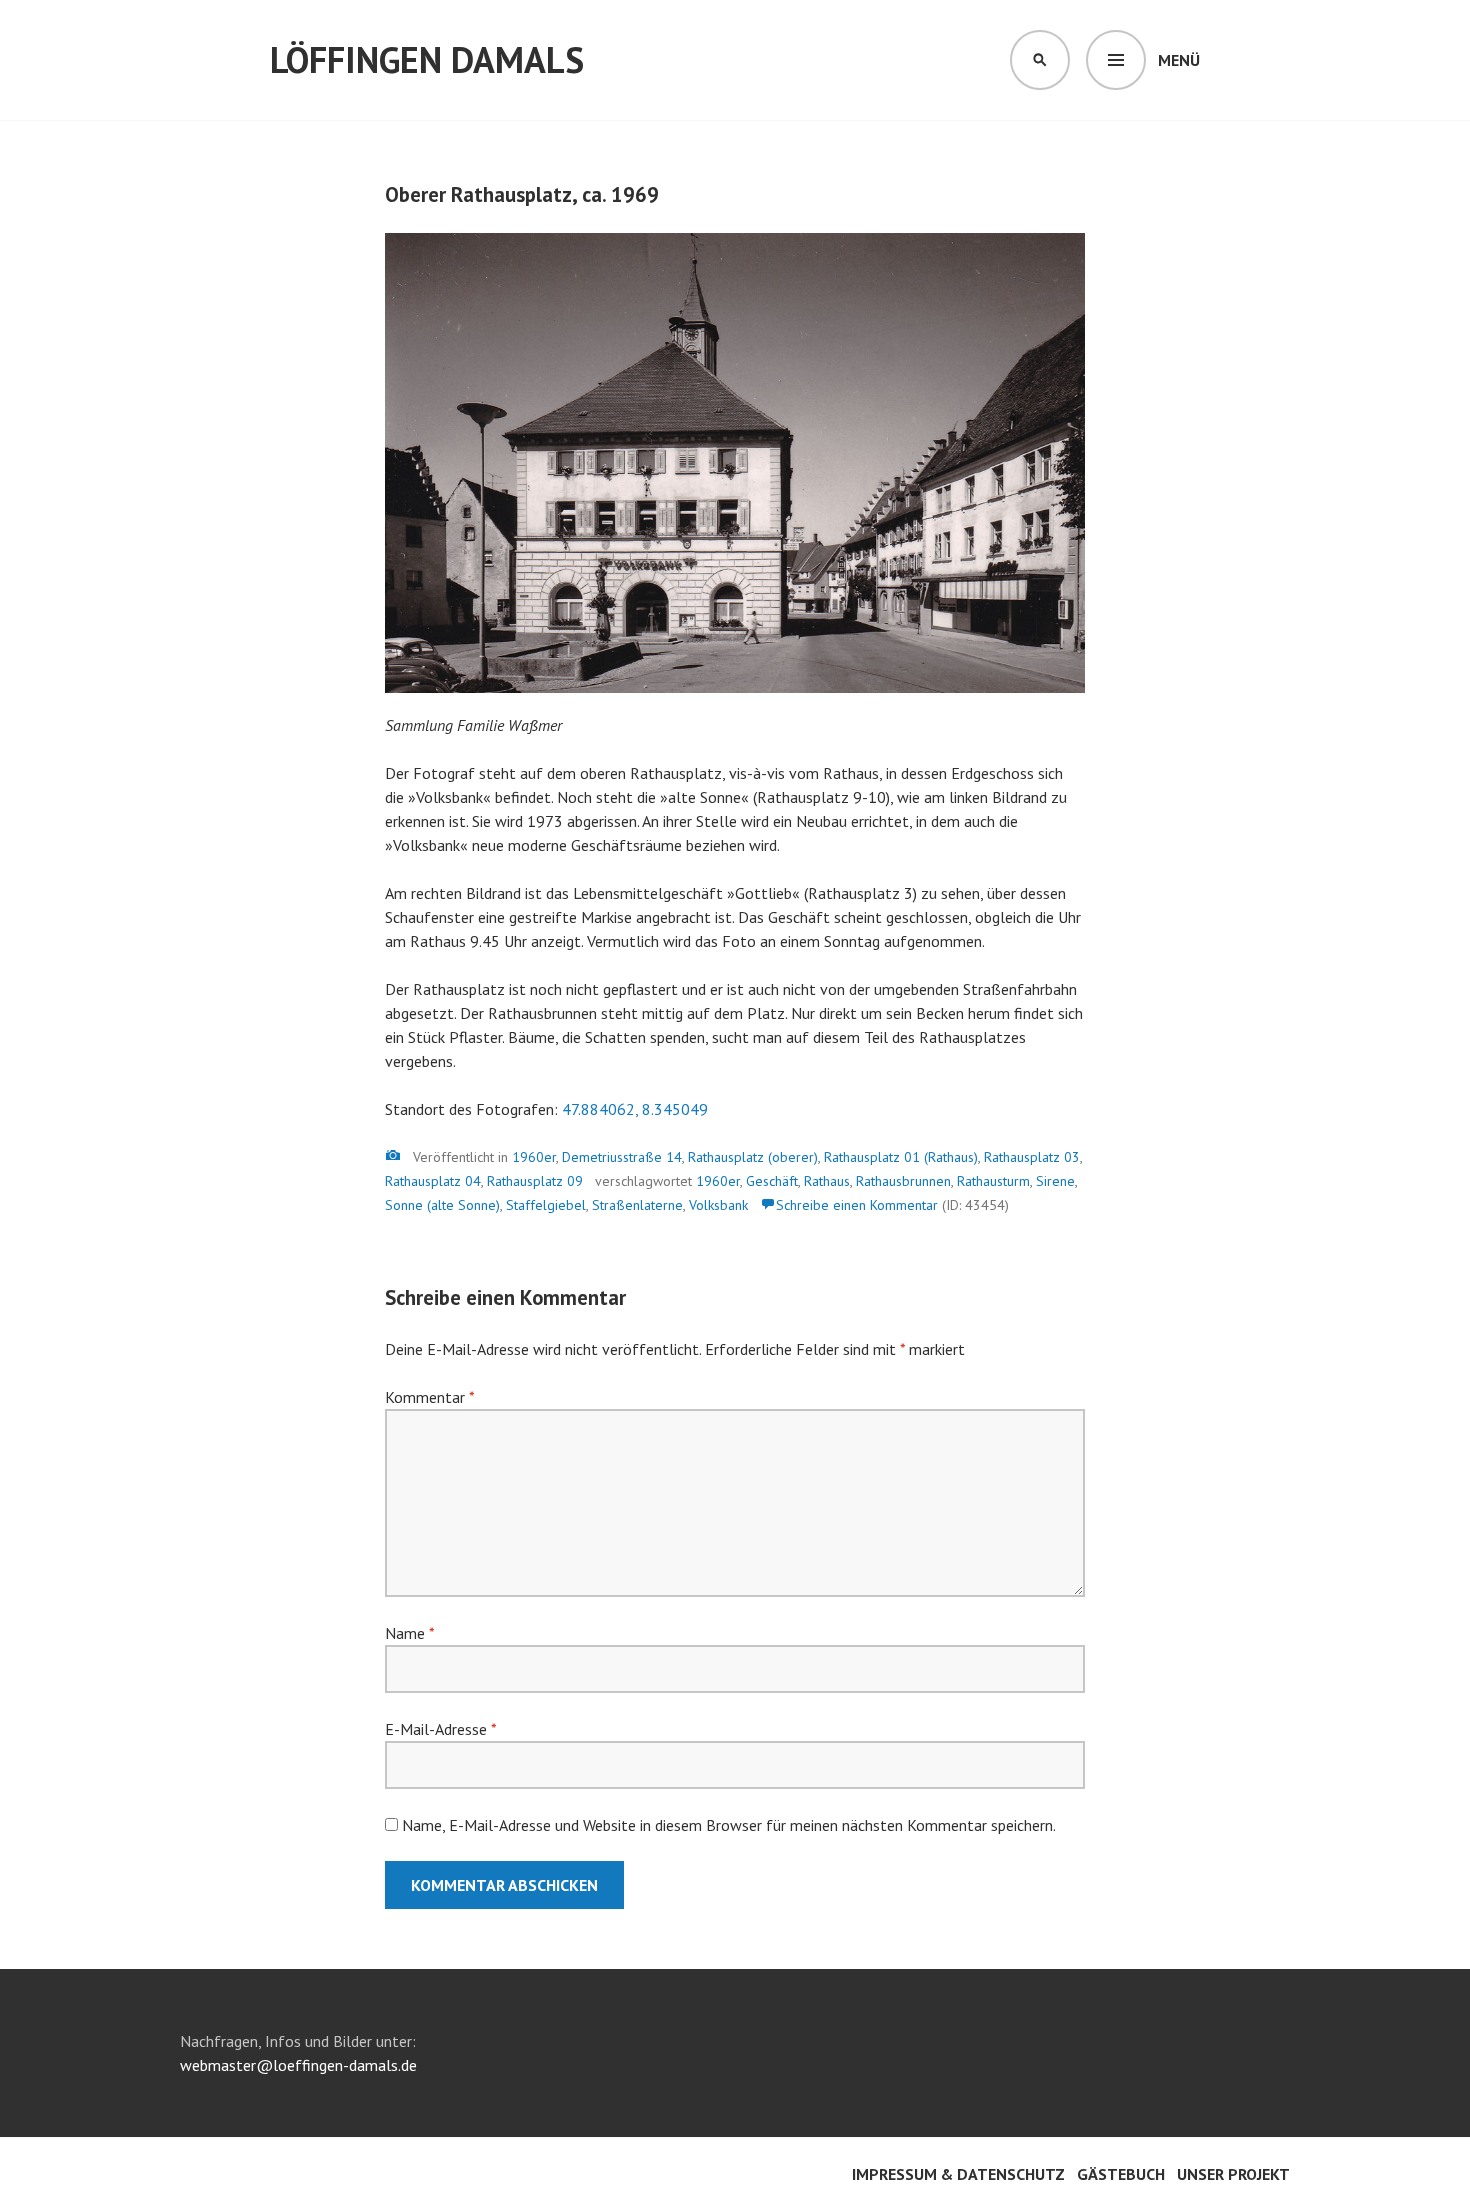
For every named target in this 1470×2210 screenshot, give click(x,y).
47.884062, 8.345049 (635, 1109)
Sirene (1055, 1181)
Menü (1179, 60)
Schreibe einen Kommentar (857, 1205)
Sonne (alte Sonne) (442, 1205)
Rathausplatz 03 (1032, 1157)
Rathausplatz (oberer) (753, 1157)
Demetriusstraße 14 (622, 1157)
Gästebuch (1121, 2174)
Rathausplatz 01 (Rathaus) (901, 1157)
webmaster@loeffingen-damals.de (298, 2065)
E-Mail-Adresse (440, 1729)
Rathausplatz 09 (535, 1181)
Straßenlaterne (637, 1205)
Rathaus (827, 1181)
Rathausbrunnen (903, 1181)
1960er (534, 1157)
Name (409, 1633)
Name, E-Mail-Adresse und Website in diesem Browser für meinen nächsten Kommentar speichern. (729, 1825)
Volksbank (718, 1205)
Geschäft (772, 1181)
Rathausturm (993, 1181)
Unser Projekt (1233, 2174)
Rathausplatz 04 (433, 1181)
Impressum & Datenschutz (958, 2174)
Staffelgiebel (546, 1205)
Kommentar (429, 1397)
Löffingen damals (427, 59)
